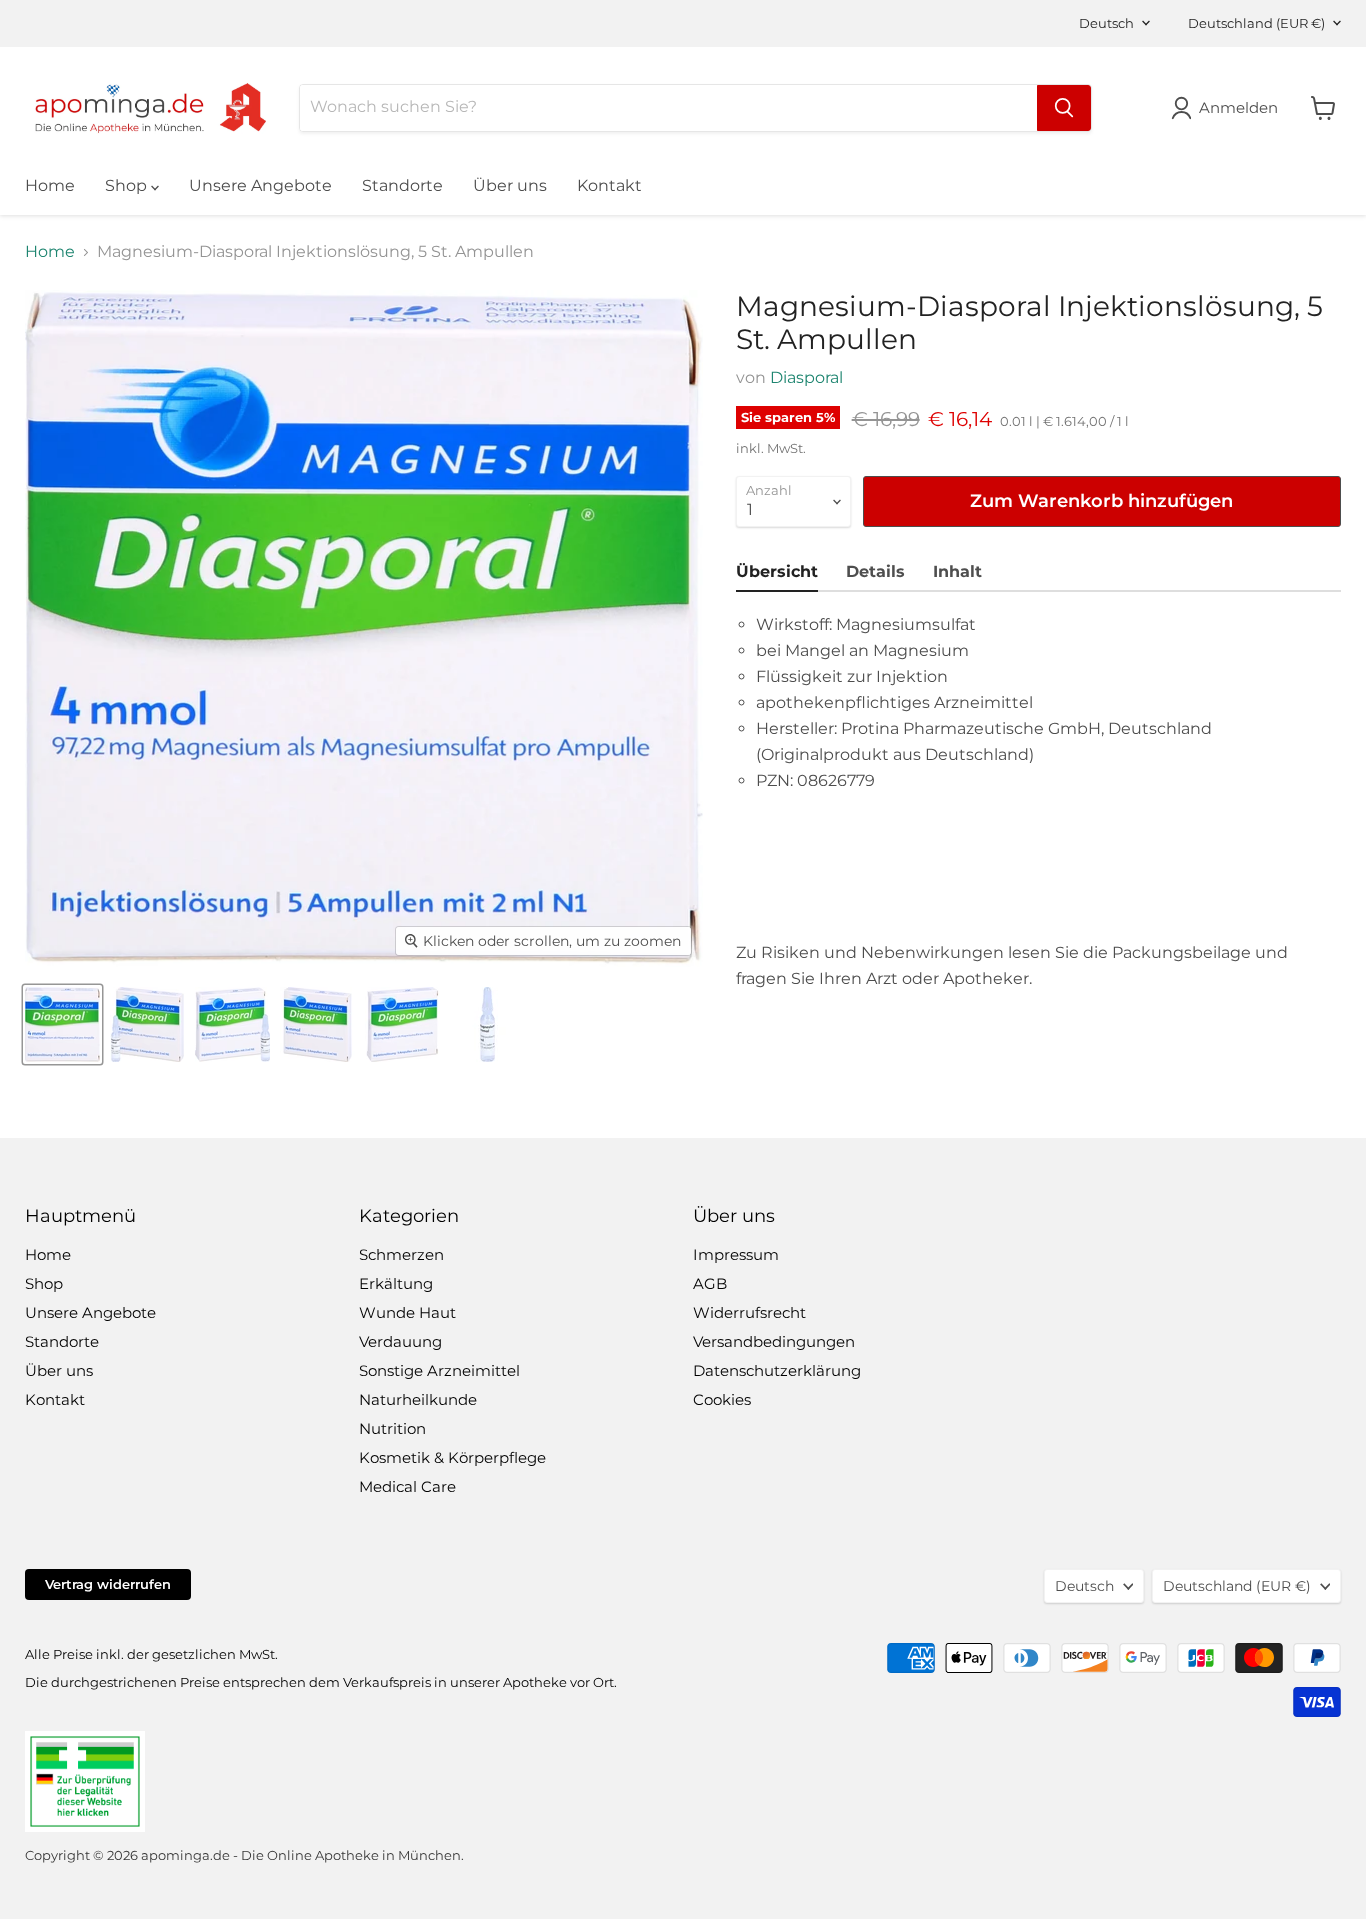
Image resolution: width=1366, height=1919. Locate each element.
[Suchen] (1064, 108)
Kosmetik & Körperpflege (452, 1457)
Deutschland (1256, 23)
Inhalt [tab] (957, 571)
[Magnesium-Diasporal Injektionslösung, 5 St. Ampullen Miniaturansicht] (62, 1024)
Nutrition (392, 1428)
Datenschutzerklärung (777, 1370)
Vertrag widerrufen (108, 1584)
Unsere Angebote (260, 185)
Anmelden (1238, 107)
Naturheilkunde (418, 1399)
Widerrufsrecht (749, 1312)
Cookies (722, 1399)
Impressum (736, 1254)
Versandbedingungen (774, 1341)
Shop (128, 185)
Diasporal (806, 377)
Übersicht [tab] (777, 571)
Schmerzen (401, 1254)
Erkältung (396, 1283)
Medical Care (407, 1486)
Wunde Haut (407, 1312)
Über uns (510, 185)
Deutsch (1106, 23)
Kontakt (609, 185)
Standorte (402, 185)
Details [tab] (875, 571)
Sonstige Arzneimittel (439, 1370)
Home (50, 185)
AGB (710, 1283)
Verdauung (400, 1341)
